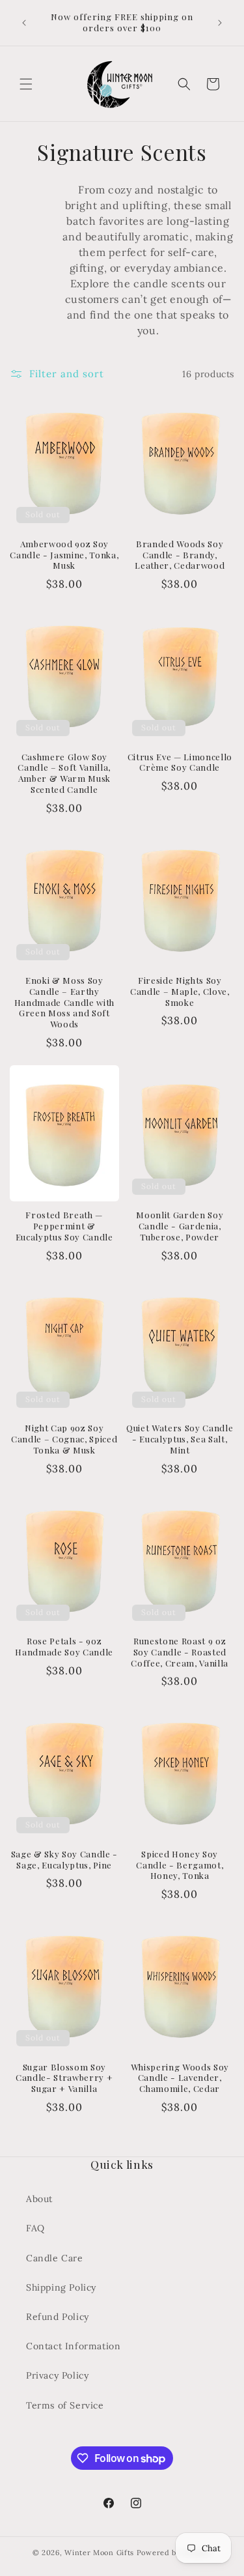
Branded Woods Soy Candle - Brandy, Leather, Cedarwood (180, 555)
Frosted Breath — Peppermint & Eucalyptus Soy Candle (64, 1226)
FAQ (35, 2228)
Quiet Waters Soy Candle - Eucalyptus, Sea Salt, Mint (180, 1439)
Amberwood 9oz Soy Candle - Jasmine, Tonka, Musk (64, 555)
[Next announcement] (220, 23)
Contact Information (73, 2346)
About (39, 2199)
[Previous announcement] (24, 23)
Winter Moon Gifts (99, 2553)
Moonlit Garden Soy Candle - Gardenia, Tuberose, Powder (180, 1226)
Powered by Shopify (174, 2553)
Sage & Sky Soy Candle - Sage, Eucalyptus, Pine (64, 1860)
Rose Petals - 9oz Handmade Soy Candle (64, 1647)
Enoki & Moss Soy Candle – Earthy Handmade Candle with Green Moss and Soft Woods (64, 1002)
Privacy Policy (57, 2375)
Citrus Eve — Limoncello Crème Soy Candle (180, 763)
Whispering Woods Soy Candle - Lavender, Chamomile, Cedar (180, 2078)
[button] (26, 84)
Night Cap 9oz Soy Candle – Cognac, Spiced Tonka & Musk (64, 1439)
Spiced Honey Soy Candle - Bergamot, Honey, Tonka (180, 1865)
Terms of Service (65, 2405)
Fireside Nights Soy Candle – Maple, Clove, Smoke (180, 992)
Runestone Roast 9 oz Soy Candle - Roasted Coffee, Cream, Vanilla (180, 1652)
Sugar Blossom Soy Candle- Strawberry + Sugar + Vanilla (64, 2078)
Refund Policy (58, 2317)
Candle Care (55, 2258)
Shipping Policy (61, 2287)
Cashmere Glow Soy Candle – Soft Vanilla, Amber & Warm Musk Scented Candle (64, 773)
